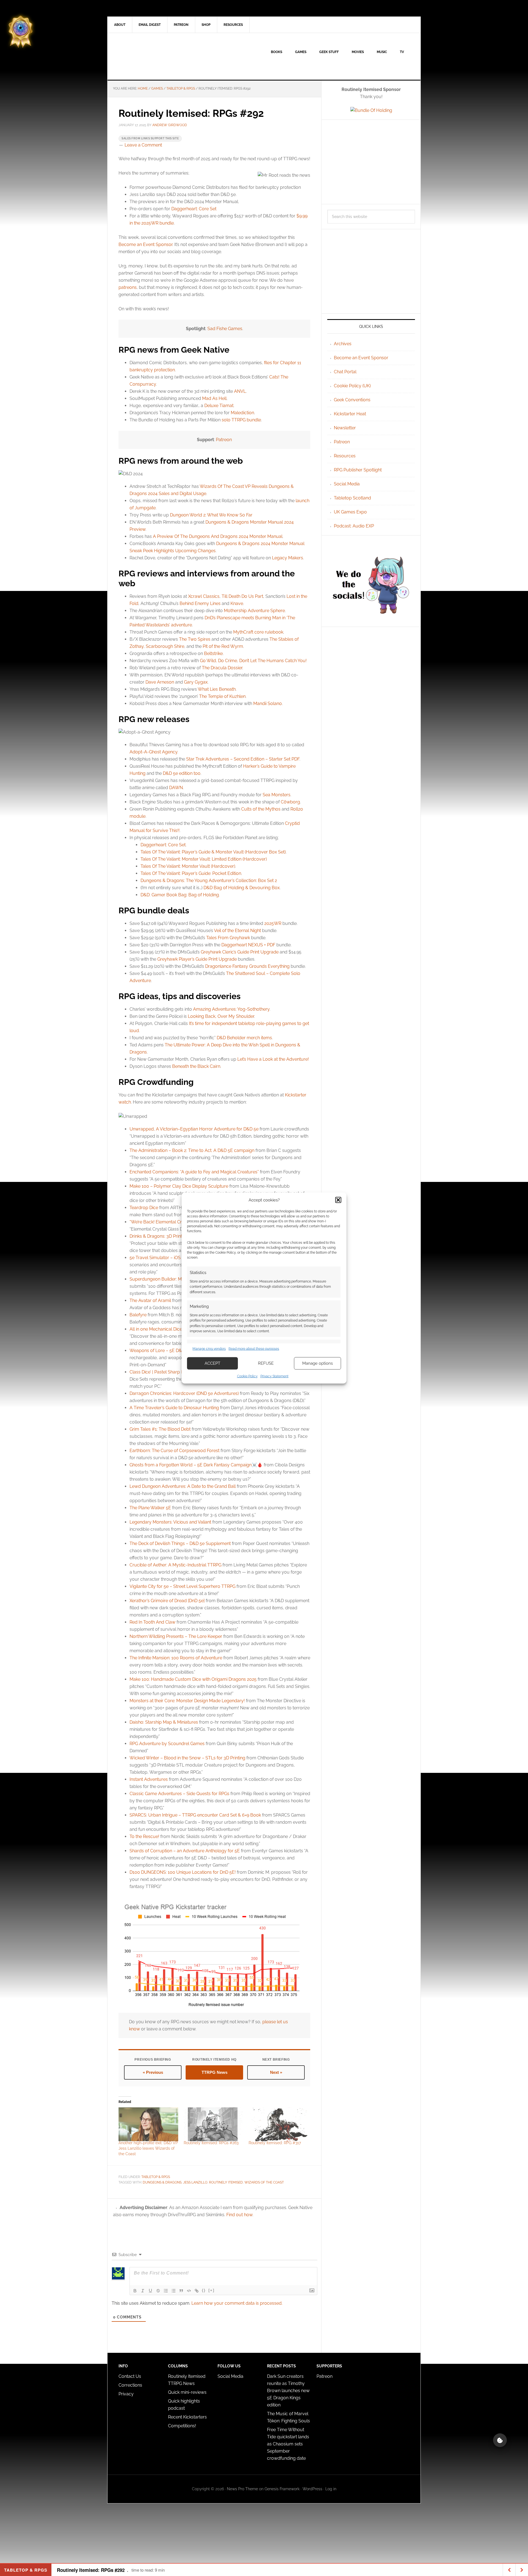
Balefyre (138, 1315)
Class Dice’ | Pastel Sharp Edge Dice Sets (170, 1372)
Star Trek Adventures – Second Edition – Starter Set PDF (243, 759)
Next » (276, 2072)
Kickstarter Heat (350, 414)
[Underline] (150, 2291)
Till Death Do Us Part (242, 596)
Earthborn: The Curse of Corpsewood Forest (174, 1451)
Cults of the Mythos (261, 809)
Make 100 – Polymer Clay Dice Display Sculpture (179, 1186)
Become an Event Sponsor (145, 244)
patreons (128, 287)
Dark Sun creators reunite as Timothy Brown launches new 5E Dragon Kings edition (288, 2391)
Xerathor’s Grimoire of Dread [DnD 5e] (167, 1601)
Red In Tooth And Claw (152, 1622)
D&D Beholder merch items (244, 1038)
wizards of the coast (264, 2182)
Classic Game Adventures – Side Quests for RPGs (179, 1794)
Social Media (347, 484)
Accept (212, 1363)
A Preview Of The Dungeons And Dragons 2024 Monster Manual (218, 536)
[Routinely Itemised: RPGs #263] (214, 2124)
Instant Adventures (149, 1779)
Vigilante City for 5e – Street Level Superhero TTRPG (182, 1586)
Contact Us (130, 2376)
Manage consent (500, 2440)
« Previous (153, 2072)
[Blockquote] (181, 2291)
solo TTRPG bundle (241, 420)
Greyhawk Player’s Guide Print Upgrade (197, 959)
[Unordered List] (174, 2291)
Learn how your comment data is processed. (237, 2303)
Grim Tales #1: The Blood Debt (160, 1429)
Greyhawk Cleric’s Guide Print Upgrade (240, 952)
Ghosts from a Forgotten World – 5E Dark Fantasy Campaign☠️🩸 (196, 1465)
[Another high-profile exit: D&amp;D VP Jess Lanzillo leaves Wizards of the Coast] (148, 2124)
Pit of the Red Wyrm (223, 646)
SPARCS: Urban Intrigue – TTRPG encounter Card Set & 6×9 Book (195, 1815)
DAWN (176, 788)
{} (204, 2290)
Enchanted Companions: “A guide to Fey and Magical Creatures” (194, 1172)
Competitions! (182, 2426)
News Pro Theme (242, 2489)
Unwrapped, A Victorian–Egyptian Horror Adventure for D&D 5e (194, 1129)
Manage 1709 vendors (209, 1349)
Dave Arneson (160, 682)
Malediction (242, 413)
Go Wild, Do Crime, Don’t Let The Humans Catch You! (253, 661)
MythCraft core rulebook (258, 632)
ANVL (240, 391)
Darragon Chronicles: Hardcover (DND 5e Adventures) (184, 1393)
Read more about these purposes (254, 1349)
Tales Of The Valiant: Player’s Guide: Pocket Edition (191, 873)
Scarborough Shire (165, 646)
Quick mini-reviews (187, 2392)
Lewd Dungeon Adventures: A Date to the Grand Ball (183, 1486)
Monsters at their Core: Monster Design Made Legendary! (187, 1701)
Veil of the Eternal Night (237, 931)
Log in (331, 2489)
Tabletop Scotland (352, 498)
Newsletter (345, 428)
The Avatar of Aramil (150, 1301)
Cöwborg (290, 802)
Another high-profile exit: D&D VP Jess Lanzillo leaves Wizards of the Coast (148, 2148)
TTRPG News (215, 2072)
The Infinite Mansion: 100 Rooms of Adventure (176, 1658)
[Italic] (143, 2291)
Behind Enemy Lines (200, 603)
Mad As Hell (214, 398)
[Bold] (135, 2291)
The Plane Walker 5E (150, 1508)
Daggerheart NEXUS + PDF (248, 945)
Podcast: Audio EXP (354, 526)
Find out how (239, 2215)
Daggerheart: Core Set (194, 209)
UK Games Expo (350, 512)
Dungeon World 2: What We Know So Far (211, 515)
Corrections (130, 2385)
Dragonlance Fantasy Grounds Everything (247, 966)
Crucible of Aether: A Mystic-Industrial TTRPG (175, 1565)
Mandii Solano (268, 704)
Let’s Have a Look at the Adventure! (273, 1059)
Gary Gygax (196, 682)
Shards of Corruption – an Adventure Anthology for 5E (185, 1851)
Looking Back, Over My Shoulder (221, 1016)
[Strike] (158, 2291)
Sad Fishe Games (225, 329)
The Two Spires (195, 639)
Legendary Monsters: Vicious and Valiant (170, 1522)
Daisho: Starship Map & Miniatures (164, 1722)
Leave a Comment (143, 145)
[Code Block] (189, 2291)
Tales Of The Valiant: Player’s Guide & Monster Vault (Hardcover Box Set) (213, 852)
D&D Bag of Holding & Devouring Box (242, 888)
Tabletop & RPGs (156, 2177)
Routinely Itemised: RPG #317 (275, 2143)
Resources (345, 456)
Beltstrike (213, 653)
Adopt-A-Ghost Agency (153, 752)
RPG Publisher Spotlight (358, 470)
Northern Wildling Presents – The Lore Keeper (176, 1636)
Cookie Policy (247, 1376)
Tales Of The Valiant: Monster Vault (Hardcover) (188, 866)
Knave (237, 603)
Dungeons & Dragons (162, 2182)
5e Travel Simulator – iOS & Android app (170, 1258)
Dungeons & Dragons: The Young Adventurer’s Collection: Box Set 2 (209, 881)
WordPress (312, 2489)
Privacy (126, 2394)
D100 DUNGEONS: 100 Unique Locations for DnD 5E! (183, 1872)
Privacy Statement (274, 1376)
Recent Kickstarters (188, 2417)
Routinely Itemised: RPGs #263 (211, 2143)
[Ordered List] (166, 2291)
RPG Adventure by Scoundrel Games (167, 1744)
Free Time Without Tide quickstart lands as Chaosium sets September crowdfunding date (288, 2444)
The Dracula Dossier (222, 668)
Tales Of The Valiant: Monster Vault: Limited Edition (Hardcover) (204, 859)
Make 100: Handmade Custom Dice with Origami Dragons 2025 (193, 1679)
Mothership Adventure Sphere (254, 611)
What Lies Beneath (217, 689)
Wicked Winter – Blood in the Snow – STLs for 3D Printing (187, 1758)
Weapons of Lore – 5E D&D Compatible (170, 1351)
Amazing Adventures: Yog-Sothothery (231, 1009)
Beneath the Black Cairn (196, 1066)
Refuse (266, 1363)
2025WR (273, 923)
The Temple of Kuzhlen (222, 696)
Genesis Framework (282, 2489)
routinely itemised (226, 2182)
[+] (211, 2290)
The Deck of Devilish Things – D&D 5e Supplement (180, 1543)
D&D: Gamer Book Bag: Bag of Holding (180, 895)
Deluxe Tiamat (219, 406)
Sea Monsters (277, 795)
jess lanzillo (195, 2182)
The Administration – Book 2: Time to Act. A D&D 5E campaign (192, 1150)
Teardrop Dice (144, 1208)
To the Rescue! (144, 1836)
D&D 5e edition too (182, 773)
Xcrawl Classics (204, 596)
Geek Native (154, 56)
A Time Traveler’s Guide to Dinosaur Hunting (174, 1408)
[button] (338, 1200)
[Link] (197, 2291)
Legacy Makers (288, 558)
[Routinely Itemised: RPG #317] (278, 2124)
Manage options (317, 1363)
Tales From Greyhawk (228, 938)
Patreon (224, 440)
